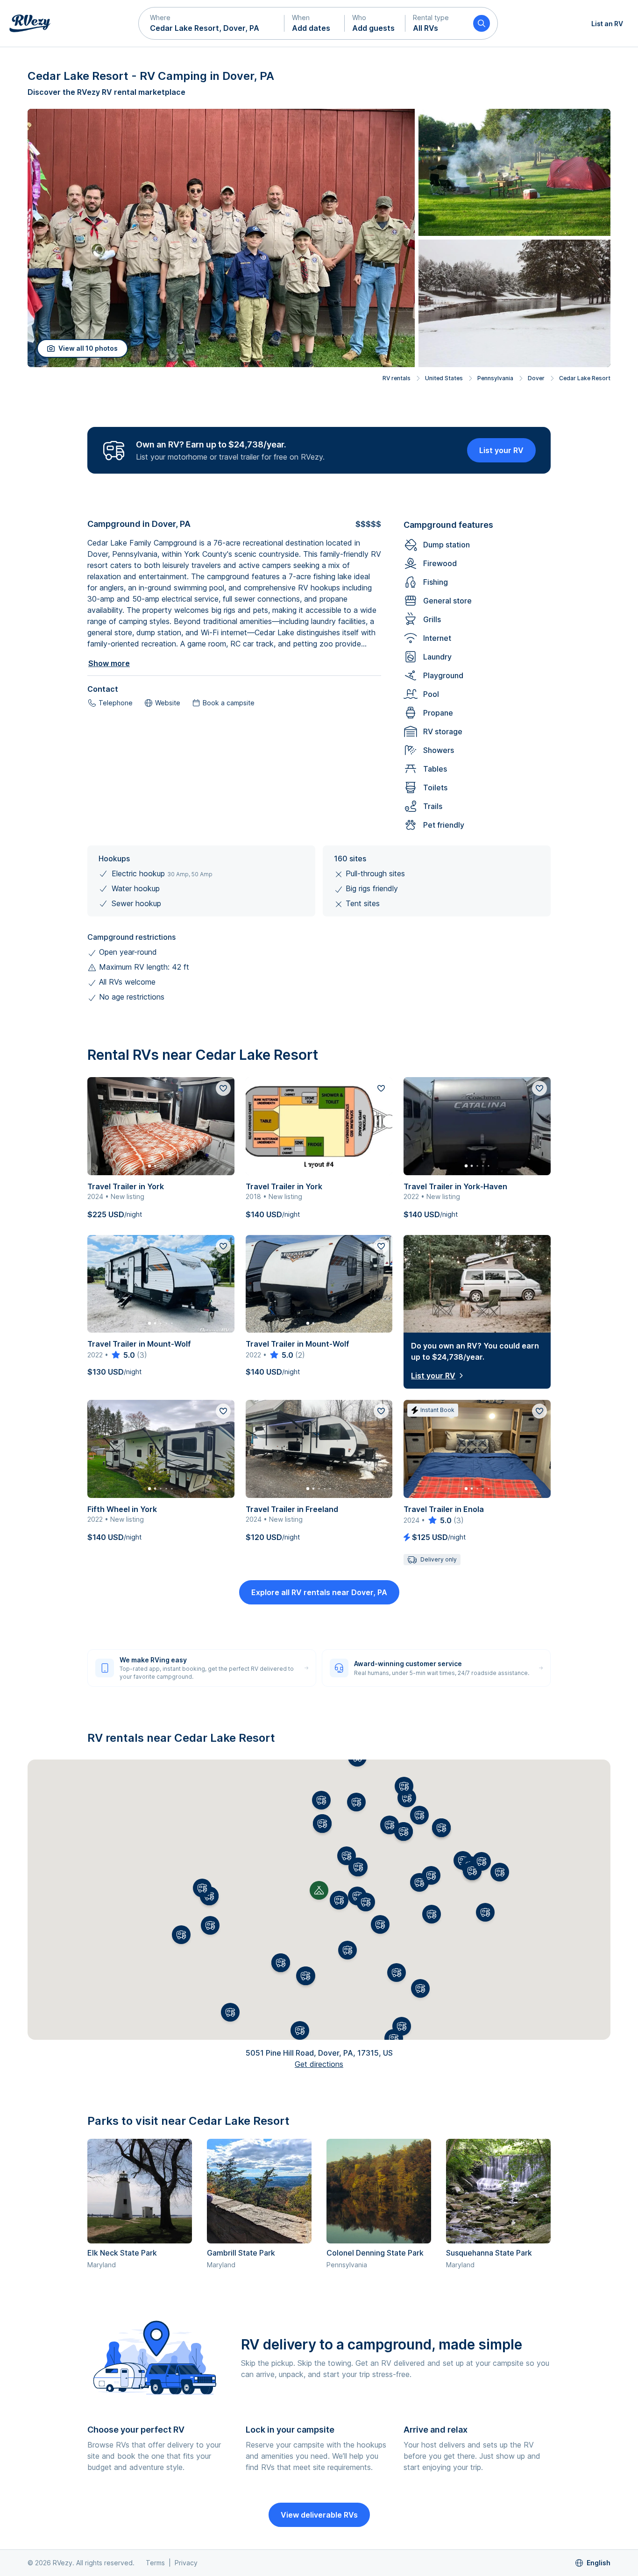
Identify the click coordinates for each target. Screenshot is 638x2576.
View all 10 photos (88, 348)
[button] (212, 23)
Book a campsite (229, 703)
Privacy (186, 2563)
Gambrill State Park (241, 2253)
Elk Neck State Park (122, 2253)
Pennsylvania (495, 378)
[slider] (123, 1355)
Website (168, 703)
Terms (155, 2563)
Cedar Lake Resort (585, 378)
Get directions (319, 2064)
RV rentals (397, 378)
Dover (536, 378)
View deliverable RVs (319, 2515)
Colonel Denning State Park (375, 2253)
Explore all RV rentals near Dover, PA (319, 1592)
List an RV (607, 24)
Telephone (116, 703)
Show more (109, 663)
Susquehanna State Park (489, 2253)
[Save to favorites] (223, 1088)
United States (444, 378)
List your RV (501, 450)
